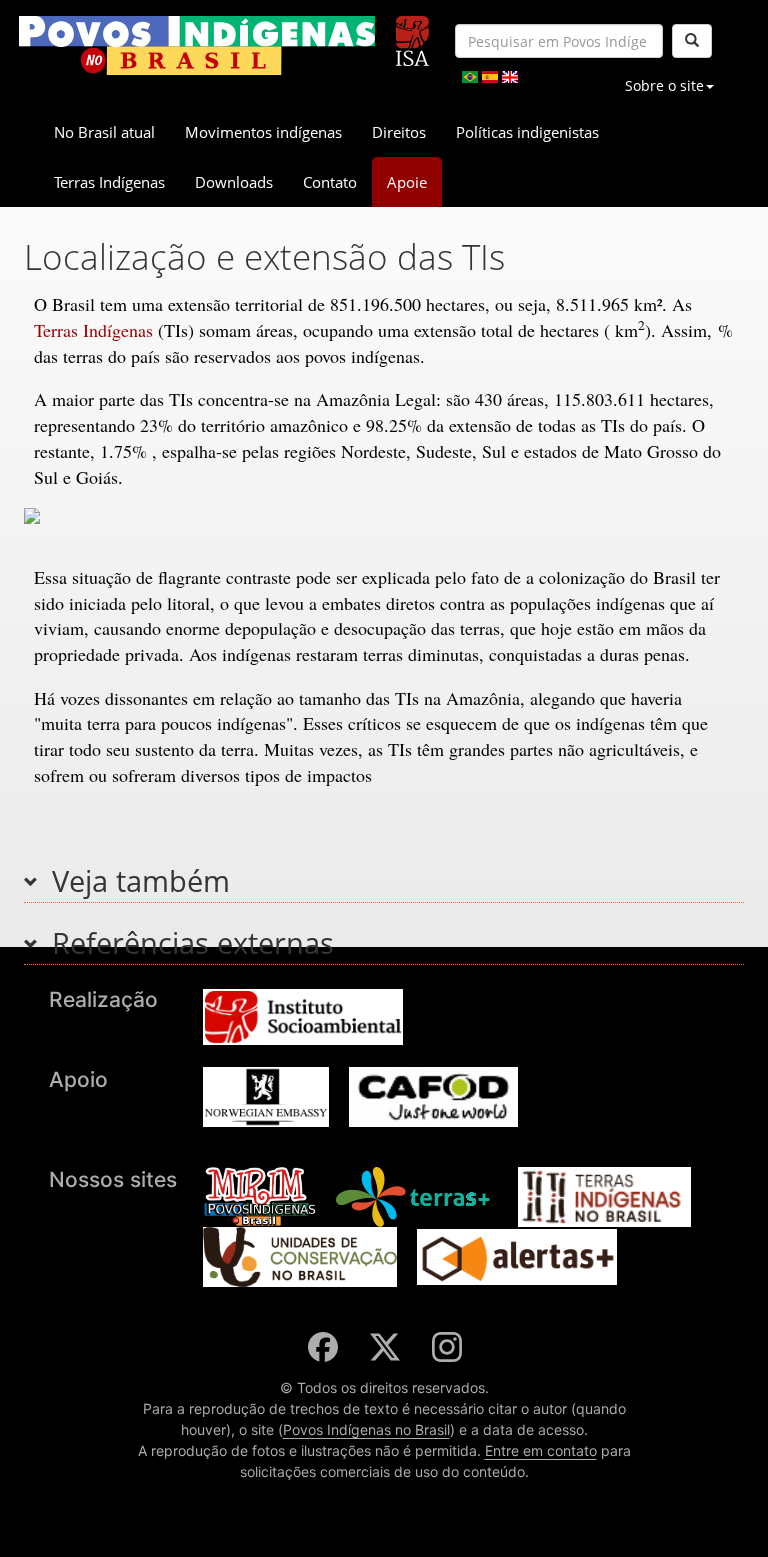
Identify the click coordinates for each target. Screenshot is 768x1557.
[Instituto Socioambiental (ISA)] (412, 32)
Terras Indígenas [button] (109, 182)
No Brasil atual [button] (104, 132)
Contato (330, 182)
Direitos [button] (399, 132)
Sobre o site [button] (664, 85)
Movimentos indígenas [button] (263, 132)
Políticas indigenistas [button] (527, 132)
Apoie (407, 182)
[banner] (197, 45)
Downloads (234, 182)
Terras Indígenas (93, 330)
